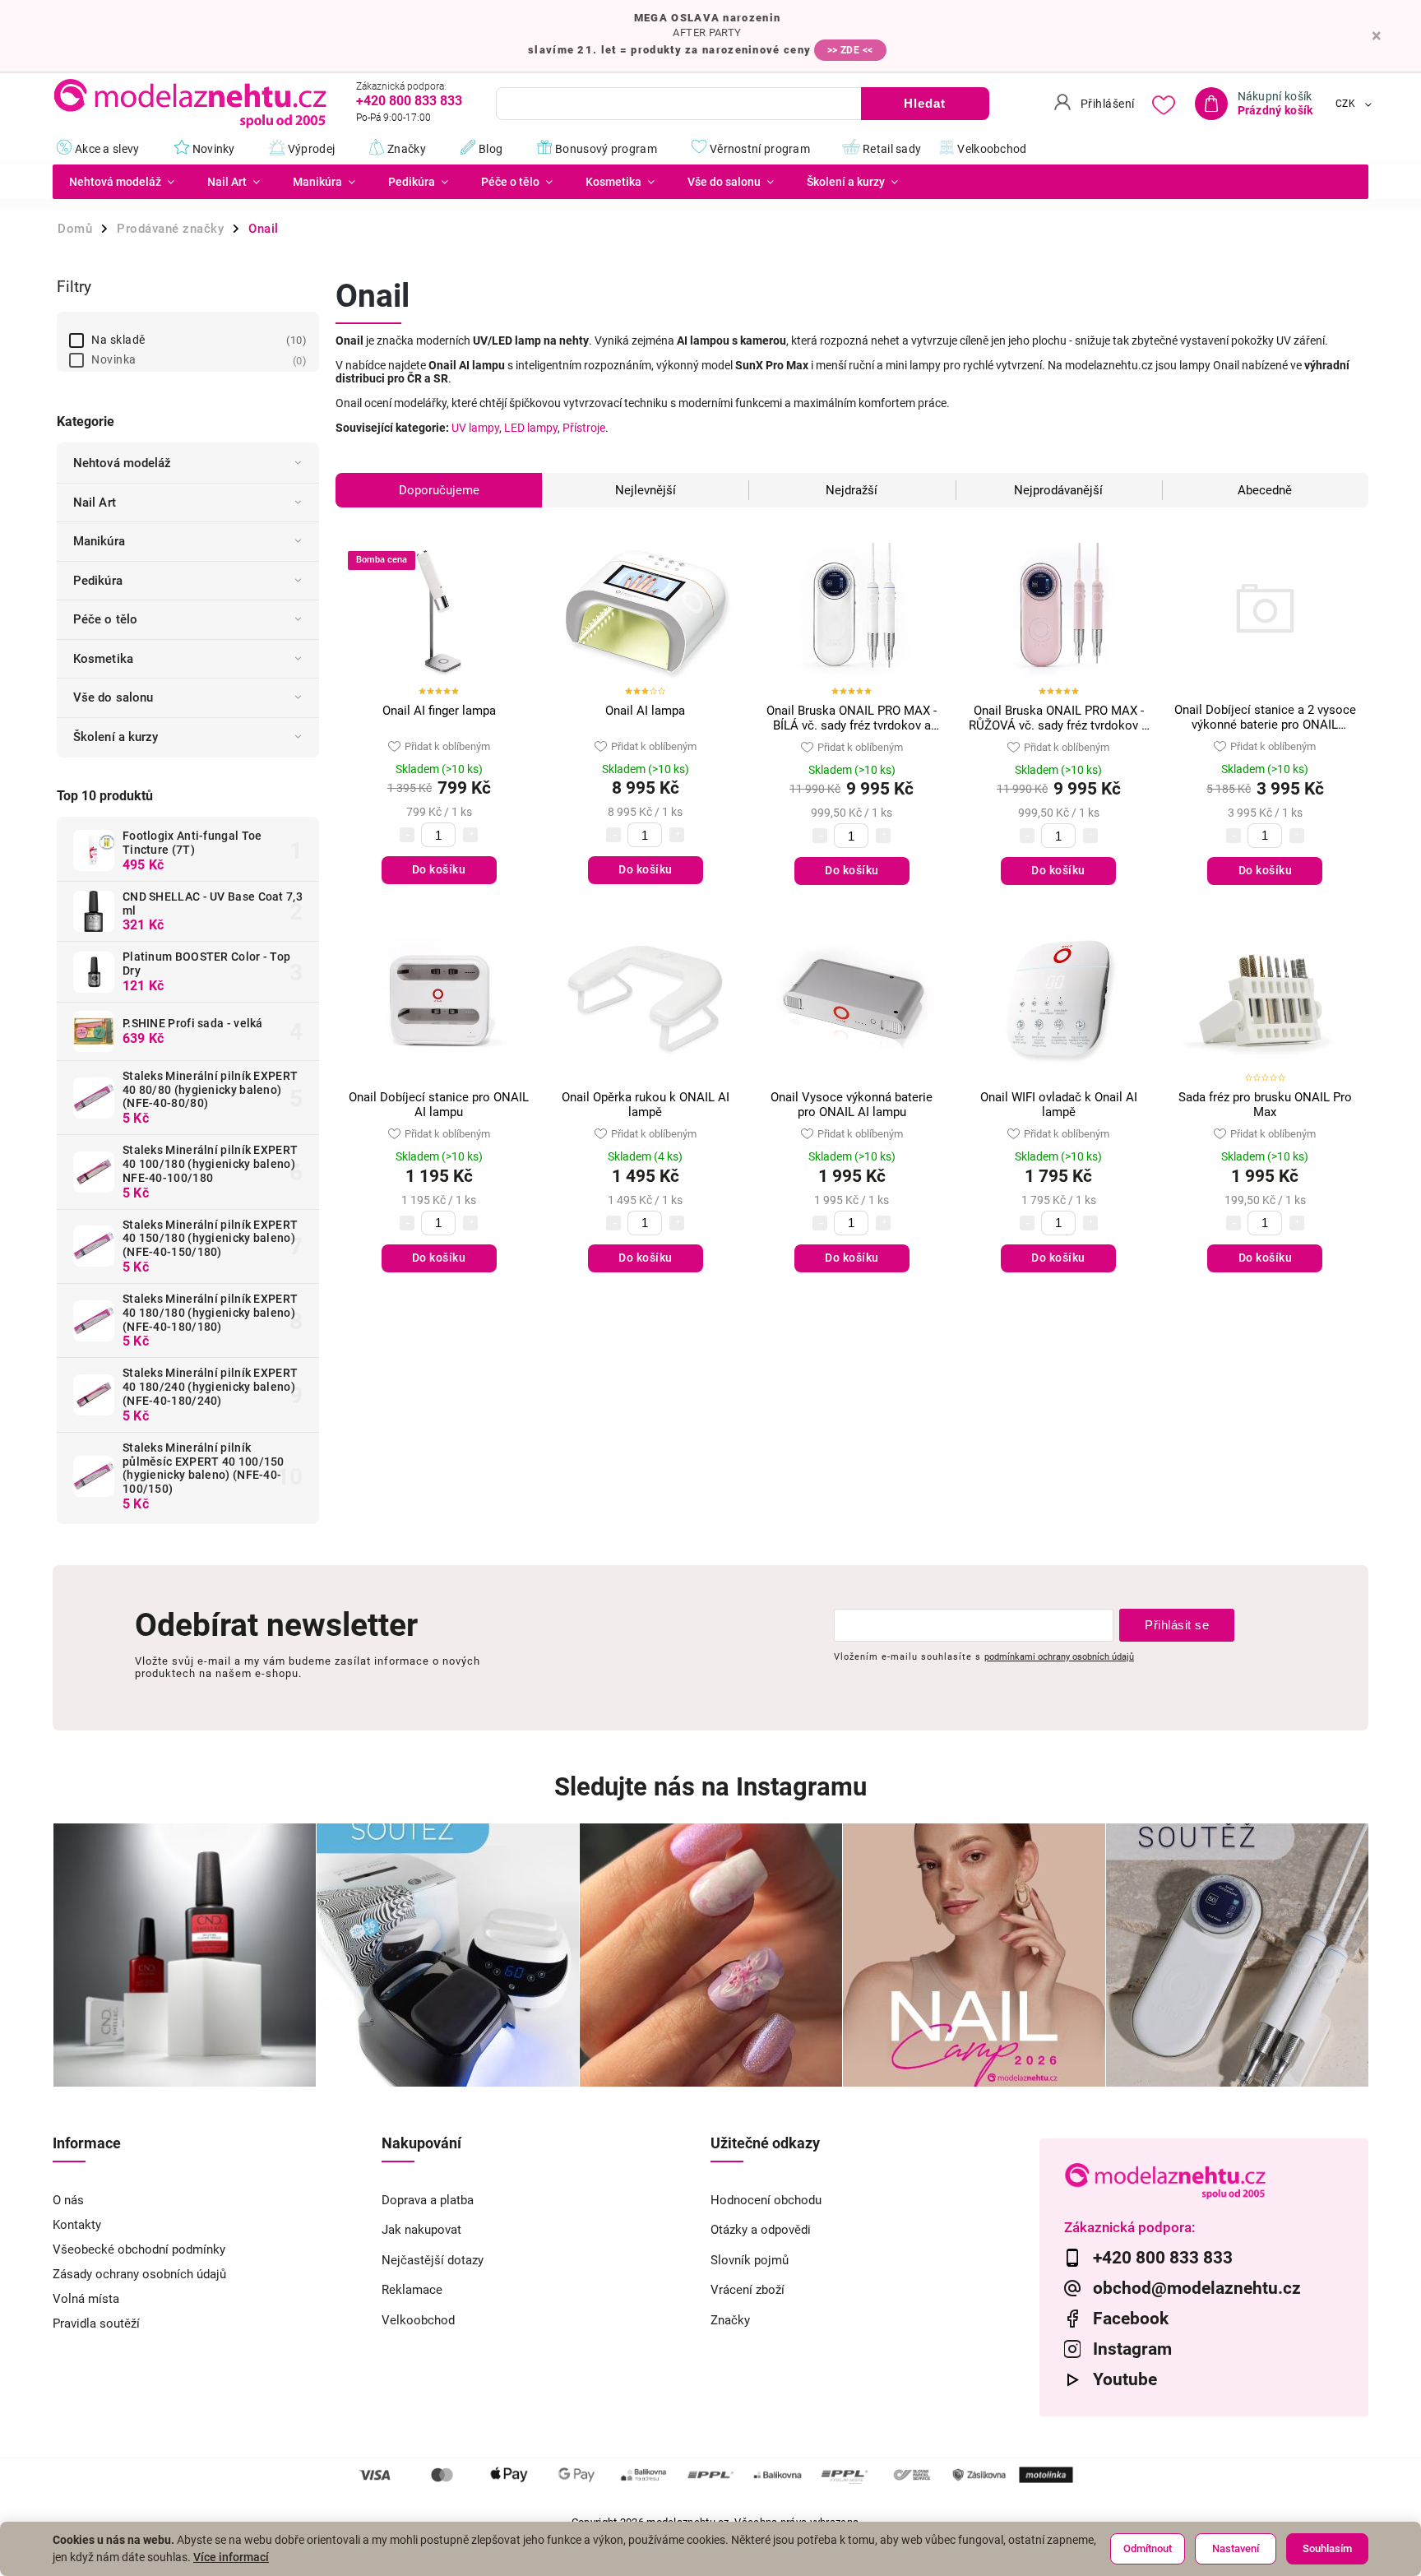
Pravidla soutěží (96, 2323)
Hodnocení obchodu (766, 2200)
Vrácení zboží (748, 2290)
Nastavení (1236, 2548)
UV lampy (475, 428)
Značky (730, 2320)
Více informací (231, 2557)
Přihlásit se (1177, 1625)
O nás (68, 2200)
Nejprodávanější (1058, 490)
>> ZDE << (850, 50)
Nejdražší (852, 490)
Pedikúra (98, 581)
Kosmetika (103, 659)
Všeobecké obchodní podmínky (139, 2249)
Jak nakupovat (421, 2230)
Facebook (1131, 2319)
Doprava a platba (428, 2200)
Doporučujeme (439, 490)
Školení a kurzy (116, 737)
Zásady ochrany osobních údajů (139, 2274)
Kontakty (77, 2225)
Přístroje (584, 428)
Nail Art (95, 503)
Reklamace (412, 2290)
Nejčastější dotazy (433, 2260)
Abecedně (1265, 490)
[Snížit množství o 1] (407, 835)
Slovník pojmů (750, 2260)
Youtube (1125, 2379)
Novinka (197, 359)
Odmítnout (1148, 2548)
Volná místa (86, 2299)
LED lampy (531, 428)
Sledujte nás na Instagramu (710, 1787)
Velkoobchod (418, 2320)
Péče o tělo (105, 619)
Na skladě (197, 340)
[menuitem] (122, 182)
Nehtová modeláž (123, 463)
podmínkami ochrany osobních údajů (1059, 1656)
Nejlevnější (646, 490)
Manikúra (99, 541)
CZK (1346, 104)
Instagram (1132, 2349)
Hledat (925, 103)
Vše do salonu (113, 697)
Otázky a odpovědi (761, 2230)
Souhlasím (1327, 2548)
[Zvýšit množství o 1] (470, 835)
